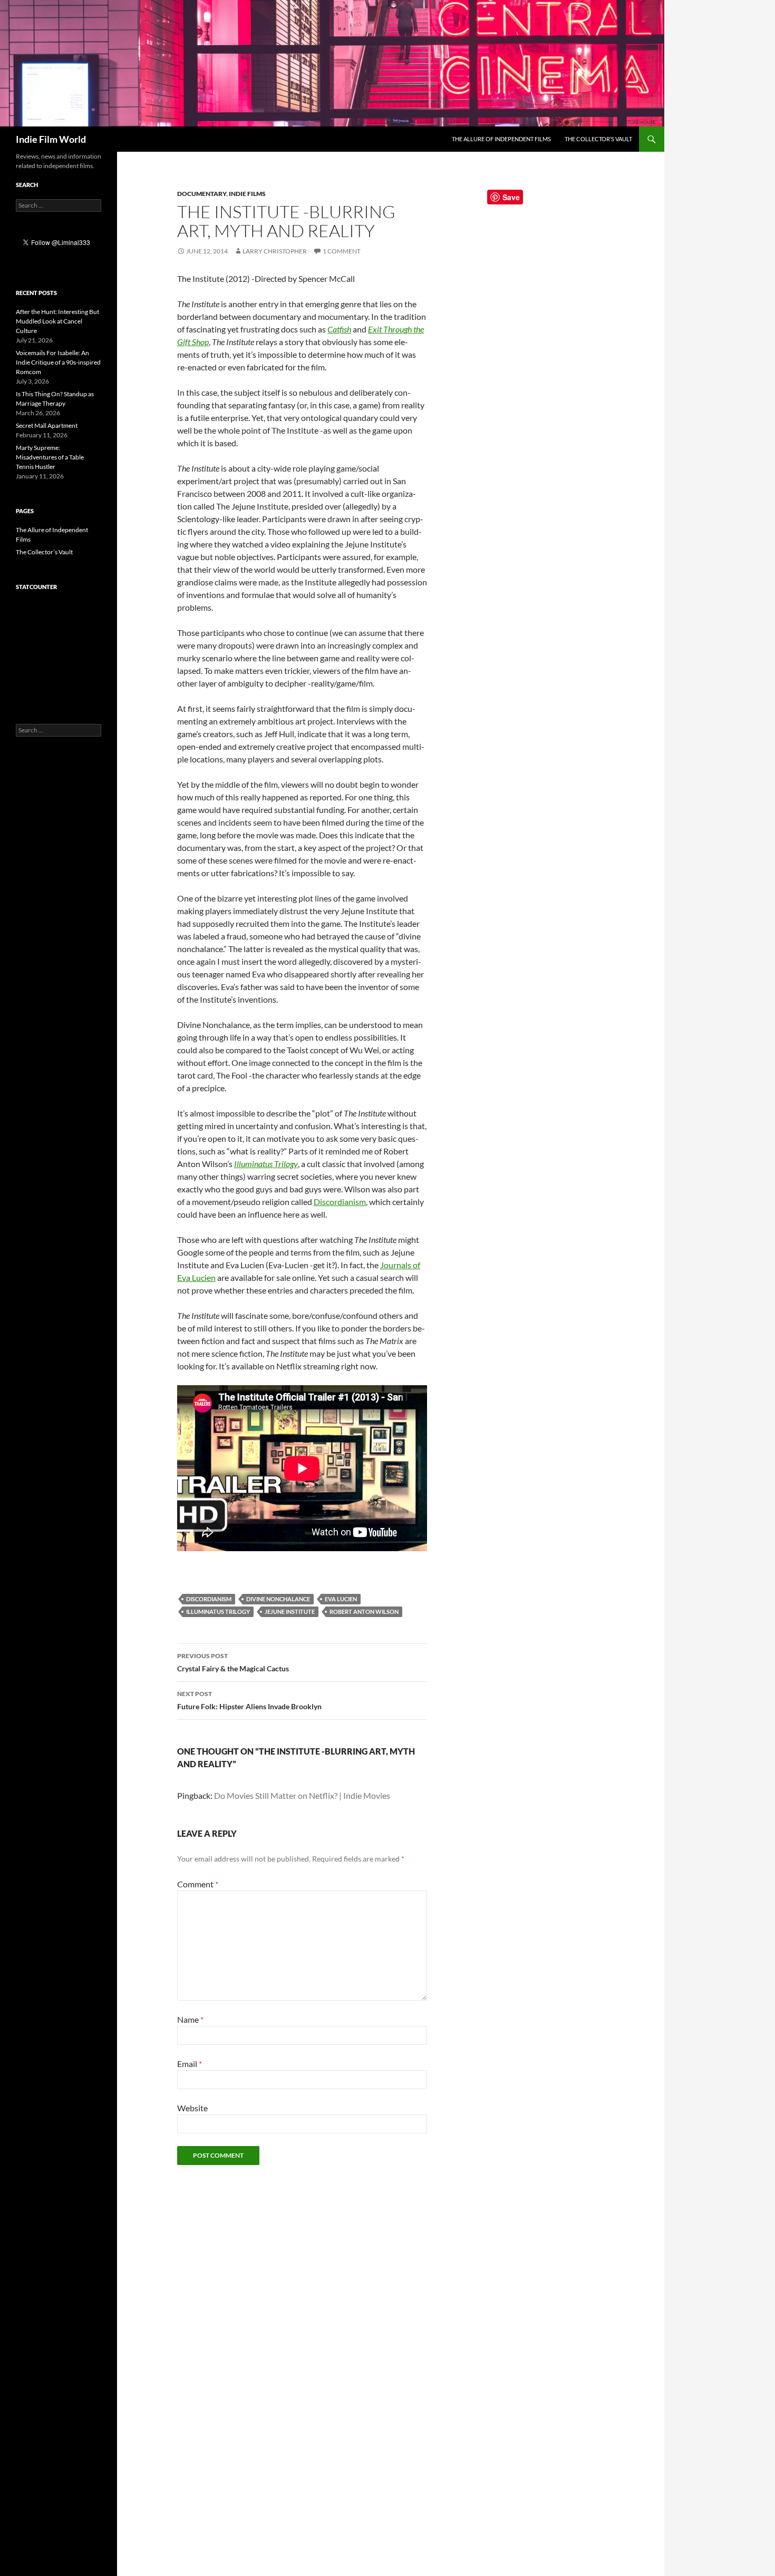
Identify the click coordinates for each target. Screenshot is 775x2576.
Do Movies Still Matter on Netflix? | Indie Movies (302, 1795)
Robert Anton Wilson (364, 1612)
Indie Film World (51, 139)
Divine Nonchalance (278, 1599)
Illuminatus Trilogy (218, 1612)
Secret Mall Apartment (47, 425)
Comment (198, 1884)
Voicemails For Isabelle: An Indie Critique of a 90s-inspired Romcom (58, 362)
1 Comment (342, 251)
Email (190, 2064)
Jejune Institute (290, 1612)
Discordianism (340, 1202)
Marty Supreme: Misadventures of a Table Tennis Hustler (50, 457)
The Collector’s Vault (598, 139)
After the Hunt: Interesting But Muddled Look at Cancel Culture (57, 321)
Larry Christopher (275, 251)
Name (190, 2019)
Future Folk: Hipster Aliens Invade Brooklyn (249, 1700)
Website (192, 2108)
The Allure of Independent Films (501, 139)
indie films (247, 194)
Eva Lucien (341, 1599)
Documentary (202, 194)
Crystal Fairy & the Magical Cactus (233, 1662)
